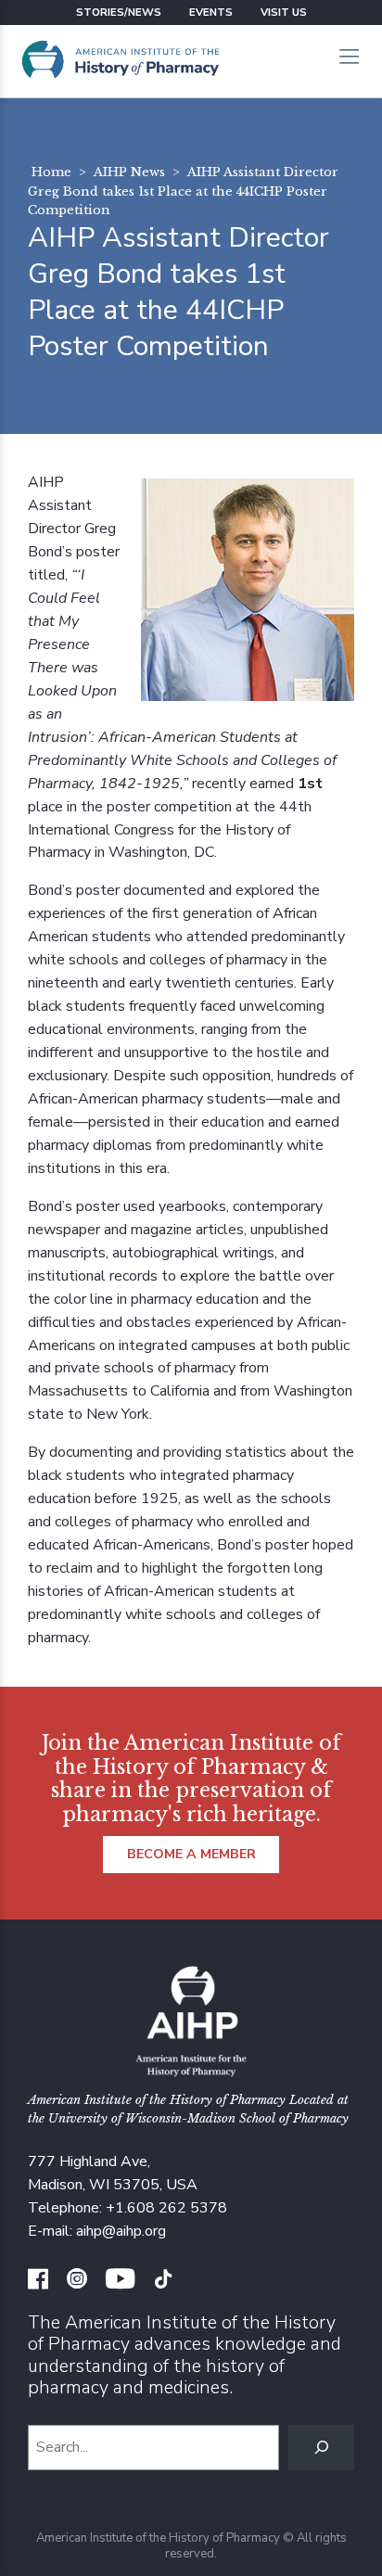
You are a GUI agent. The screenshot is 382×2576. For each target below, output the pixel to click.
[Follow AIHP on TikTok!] (163, 2281)
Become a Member (191, 1854)
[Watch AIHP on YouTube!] (120, 2281)
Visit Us (284, 12)
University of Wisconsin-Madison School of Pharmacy (198, 2118)
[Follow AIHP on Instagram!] (77, 2281)
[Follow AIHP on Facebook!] (38, 2281)
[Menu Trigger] (349, 58)
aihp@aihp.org (121, 2231)
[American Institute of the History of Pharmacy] (121, 61)
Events (211, 12)
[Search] (321, 2448)
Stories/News (119, 12)
